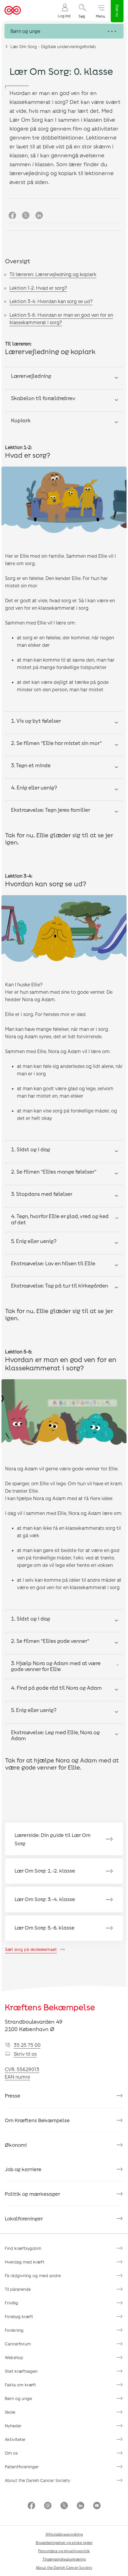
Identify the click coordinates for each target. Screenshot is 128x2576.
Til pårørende (18, 2289)
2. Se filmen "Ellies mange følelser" (54, 1172)
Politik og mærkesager (32, 2194)
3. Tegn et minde (31, 765)
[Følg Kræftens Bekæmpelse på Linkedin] (81, 2506)
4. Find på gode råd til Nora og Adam (56, 1688)
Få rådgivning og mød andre (33, 2275)
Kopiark (21, 420)
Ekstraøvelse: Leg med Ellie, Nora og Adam (55, 1735)
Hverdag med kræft (25, 2262)
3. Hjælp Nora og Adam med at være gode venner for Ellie (56, 1666)
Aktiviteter (15, 2439)
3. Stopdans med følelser (42, 1194)
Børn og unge (18, 2398)
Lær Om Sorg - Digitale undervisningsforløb (53, 46)
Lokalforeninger (24, 2218)
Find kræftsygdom (23, 2248)
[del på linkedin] (39, 216)
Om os (11, 2453)
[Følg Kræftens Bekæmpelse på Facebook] (31, 2506)
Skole (10, 2412)
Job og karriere (23, 2169)
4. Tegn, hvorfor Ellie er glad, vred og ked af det (60, 1219)
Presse (13, 2095)
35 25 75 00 (27, 2045)
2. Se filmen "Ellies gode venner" (50, 1641)
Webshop (14, 2357)
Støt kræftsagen (21, 2371)
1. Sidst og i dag (31, 1149)
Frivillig (11, 2303)
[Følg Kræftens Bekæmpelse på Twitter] (64, 2506)
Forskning (14, 2330)
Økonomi (16, 2145)
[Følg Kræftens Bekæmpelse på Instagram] (48, 2506)
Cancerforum (18, 2344)
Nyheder (13, 2426)
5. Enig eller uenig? (34, 1241)
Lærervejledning (31, 376)
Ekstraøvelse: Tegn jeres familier (51, 810)
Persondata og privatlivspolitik (64, 2551)
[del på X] (26, 216)
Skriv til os (25, 2054)
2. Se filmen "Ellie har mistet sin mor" (56, 743)
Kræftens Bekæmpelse (50, 2007)
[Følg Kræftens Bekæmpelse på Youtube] (97, 2506)
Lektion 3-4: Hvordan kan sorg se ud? (51, 301)
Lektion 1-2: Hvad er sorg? (38, 288)
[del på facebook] (12, 216)
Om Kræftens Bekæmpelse (37, 2120)
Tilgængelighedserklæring (64, 2559)
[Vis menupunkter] (64, 31)
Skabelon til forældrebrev (43, 398)
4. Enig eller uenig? (34, 787)
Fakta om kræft (20, 2385)
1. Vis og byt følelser (36, 721)
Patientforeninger (22, 2467)
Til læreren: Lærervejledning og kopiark (53, 274)
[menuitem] (64, 11)
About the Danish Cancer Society (38, 2480)
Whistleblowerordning (64, 2534)
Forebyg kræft (19, 2316)
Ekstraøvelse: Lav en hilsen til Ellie (53, 1263)
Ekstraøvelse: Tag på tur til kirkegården (60, 1285)
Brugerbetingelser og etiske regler (64, 2542)
